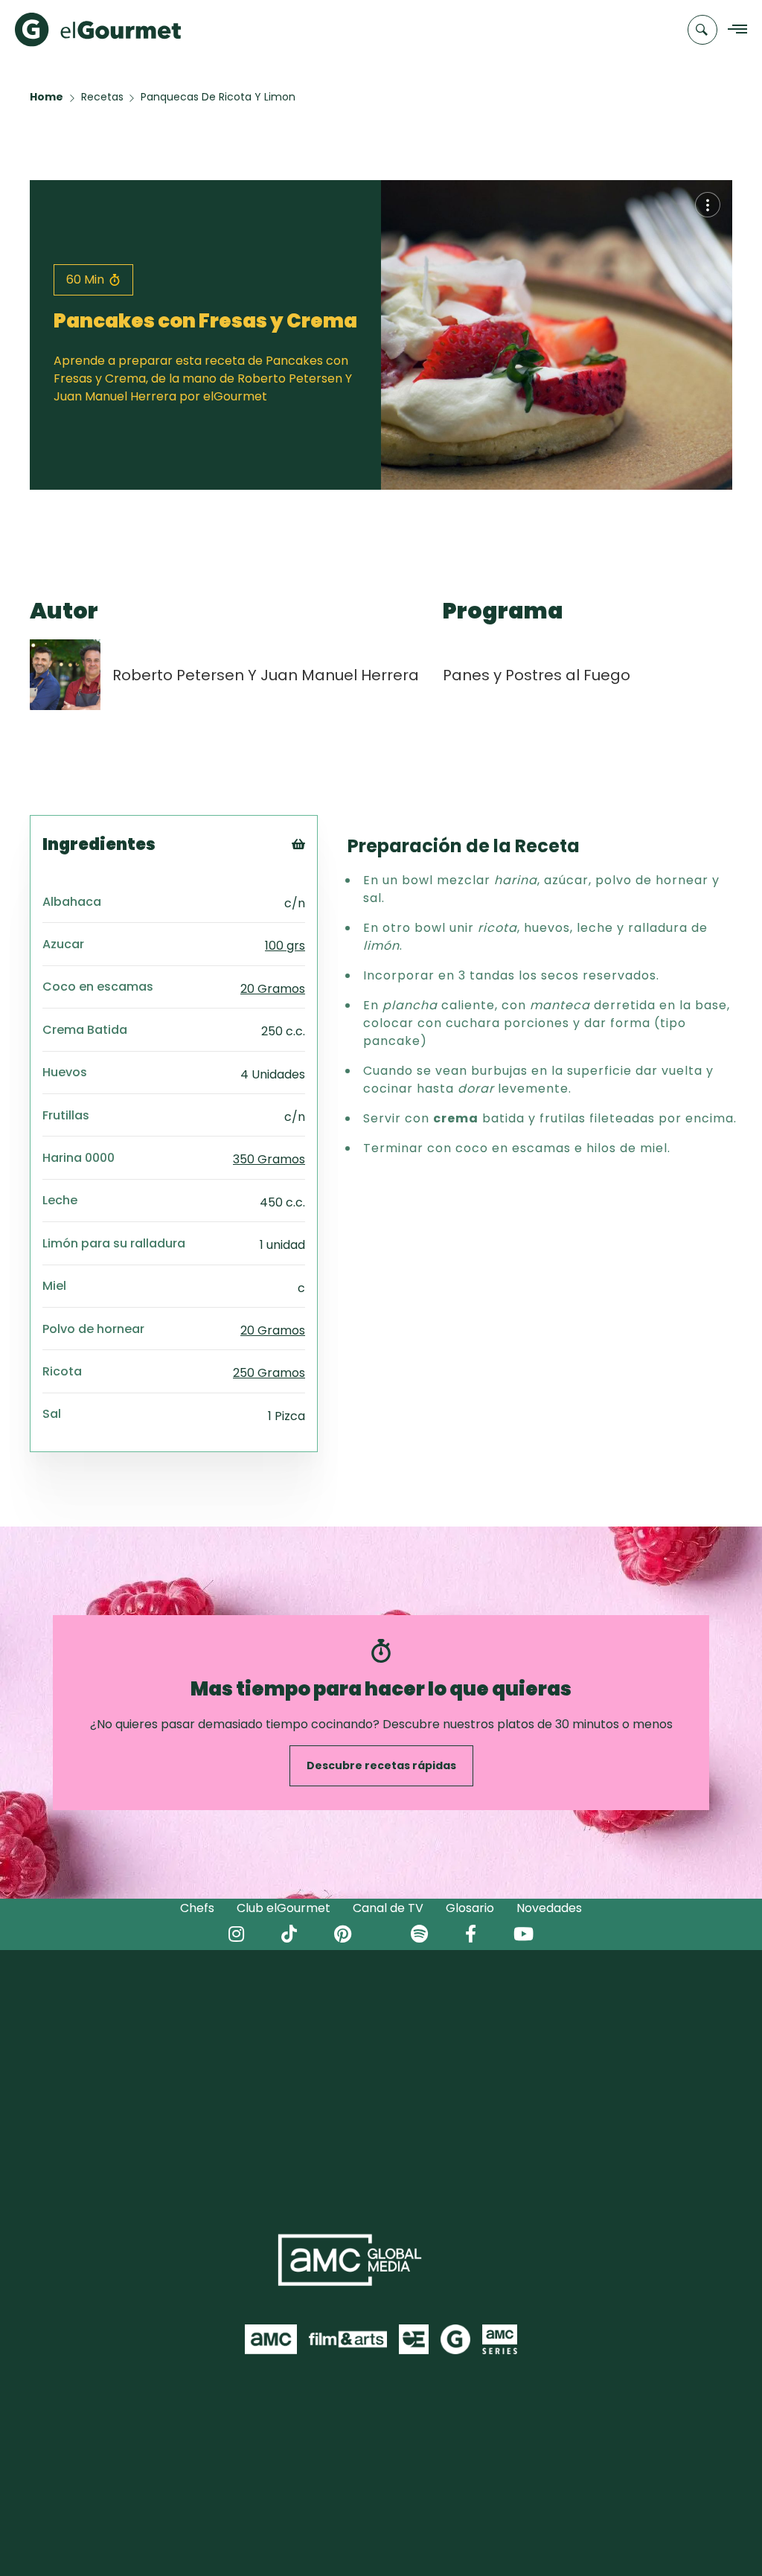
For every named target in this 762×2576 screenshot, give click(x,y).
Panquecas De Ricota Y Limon (218, 97)
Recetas (102, 97)
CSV (319, 888)
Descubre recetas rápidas (381, 1765)
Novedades (549, 1908)
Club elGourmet (284, 1908)
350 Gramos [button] (269, 1159)
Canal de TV (388, 1908)
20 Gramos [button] (273, 989)
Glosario (470, 1908)
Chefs (197, 1908)
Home (47, 97)
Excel (323, 925)
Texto (326, 869)
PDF (319, 906)
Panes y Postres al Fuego (537, 675)
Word (323, 943)
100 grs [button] (285, 946)
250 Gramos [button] (269, 1373)
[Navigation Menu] (733, 30)
